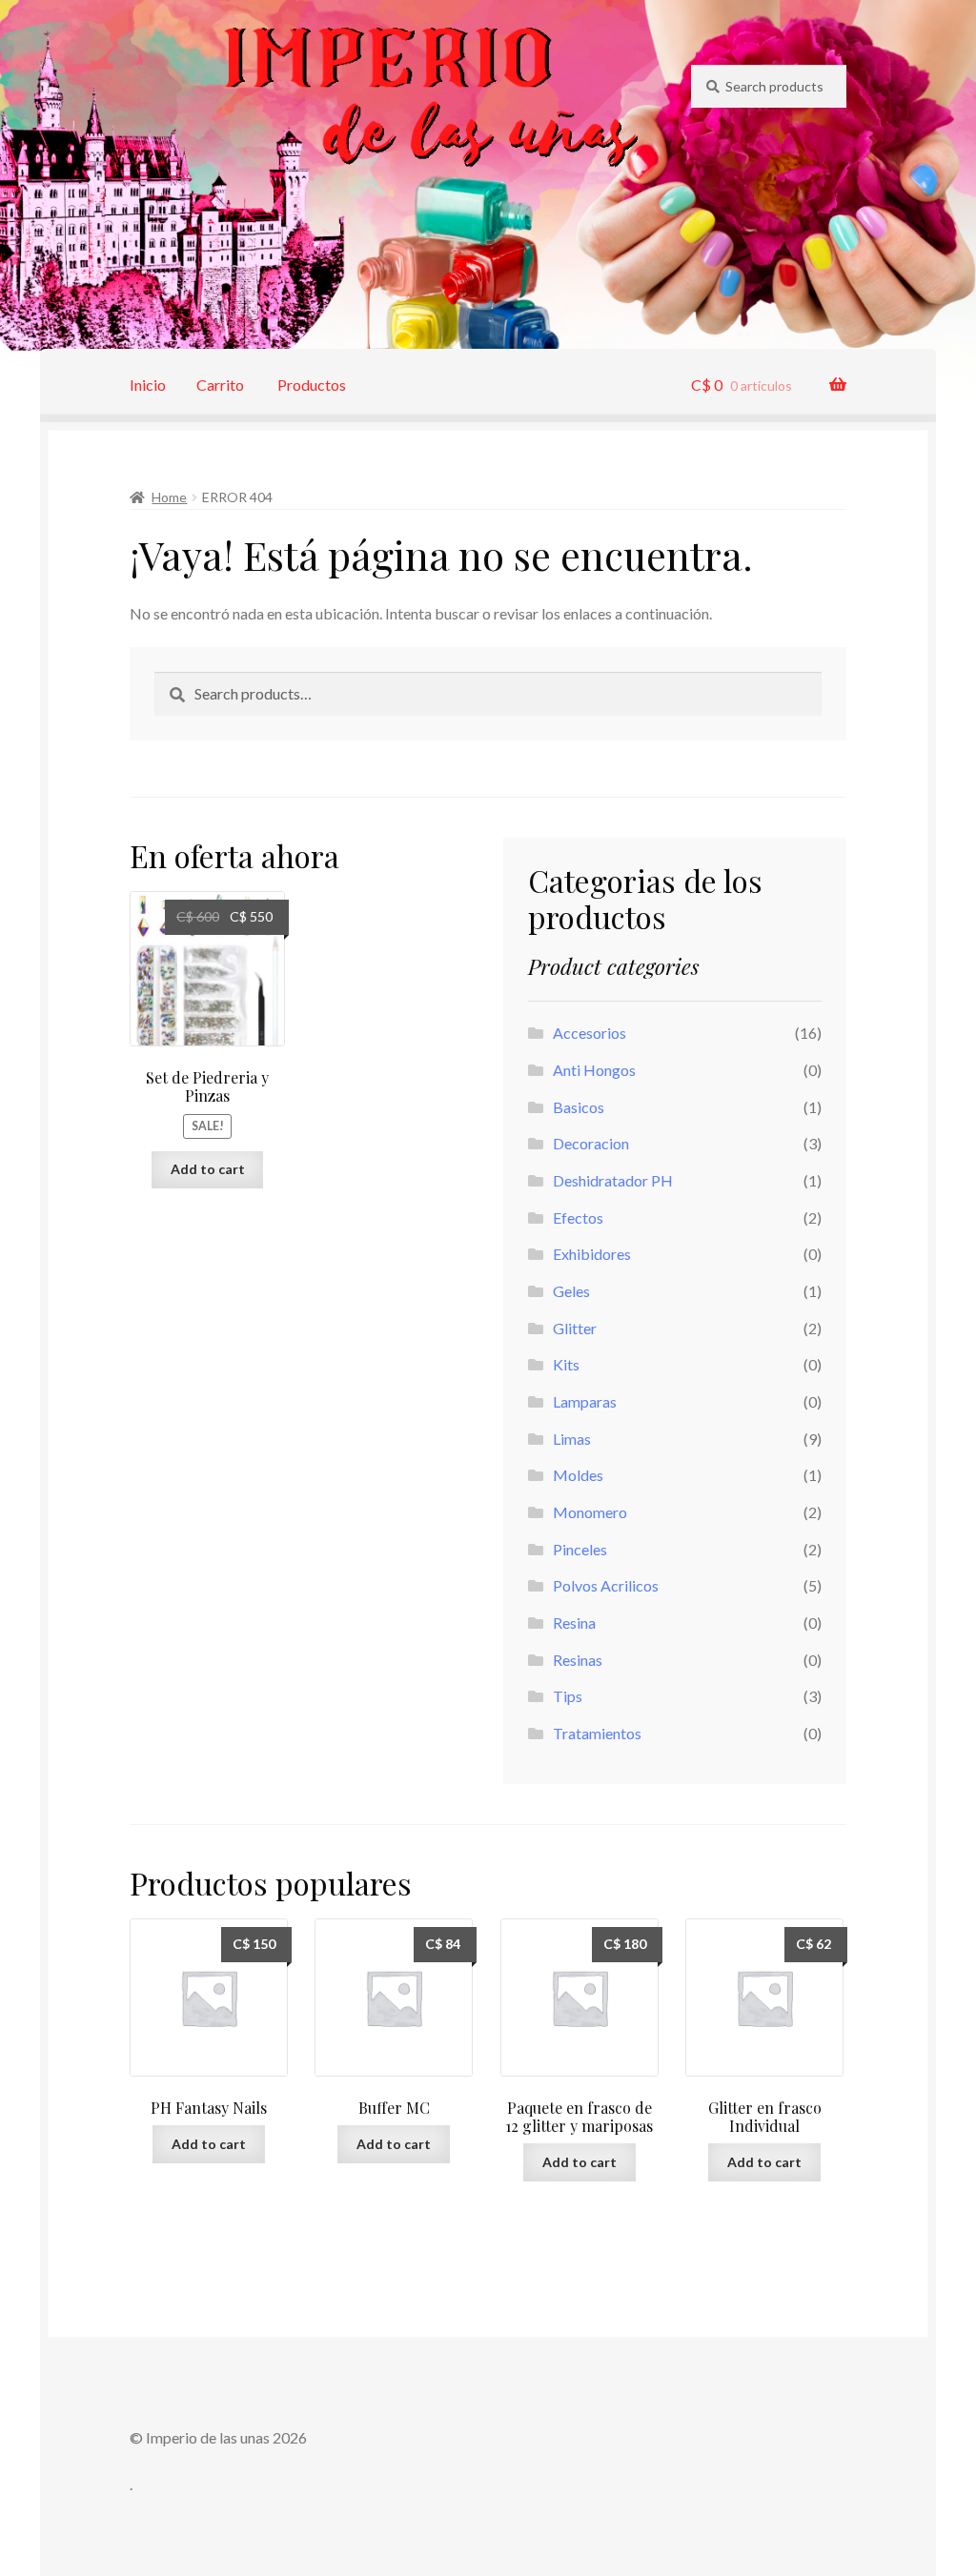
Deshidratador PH (613, 1180)
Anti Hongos (594, 1070)
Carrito (220, 385)
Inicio (148, 385)
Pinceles (580, 1549)
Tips (568, 1696)
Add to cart (208, 1169)
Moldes (578, 1475)
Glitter (575, 1328)
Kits (566, 1364)
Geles (571, 1291)
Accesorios (590, 1033)
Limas (572, 1439)
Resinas (578, 1660)
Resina (574, 1623)
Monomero (590, 1512)
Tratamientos (597, 1733)
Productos (312, 385)
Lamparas (585, 1401)
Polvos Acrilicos (606, 1585)
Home (169, 497)
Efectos (578, 1217)
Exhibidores (592, 1254)
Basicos (579, 1107)
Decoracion (591, 1143)
